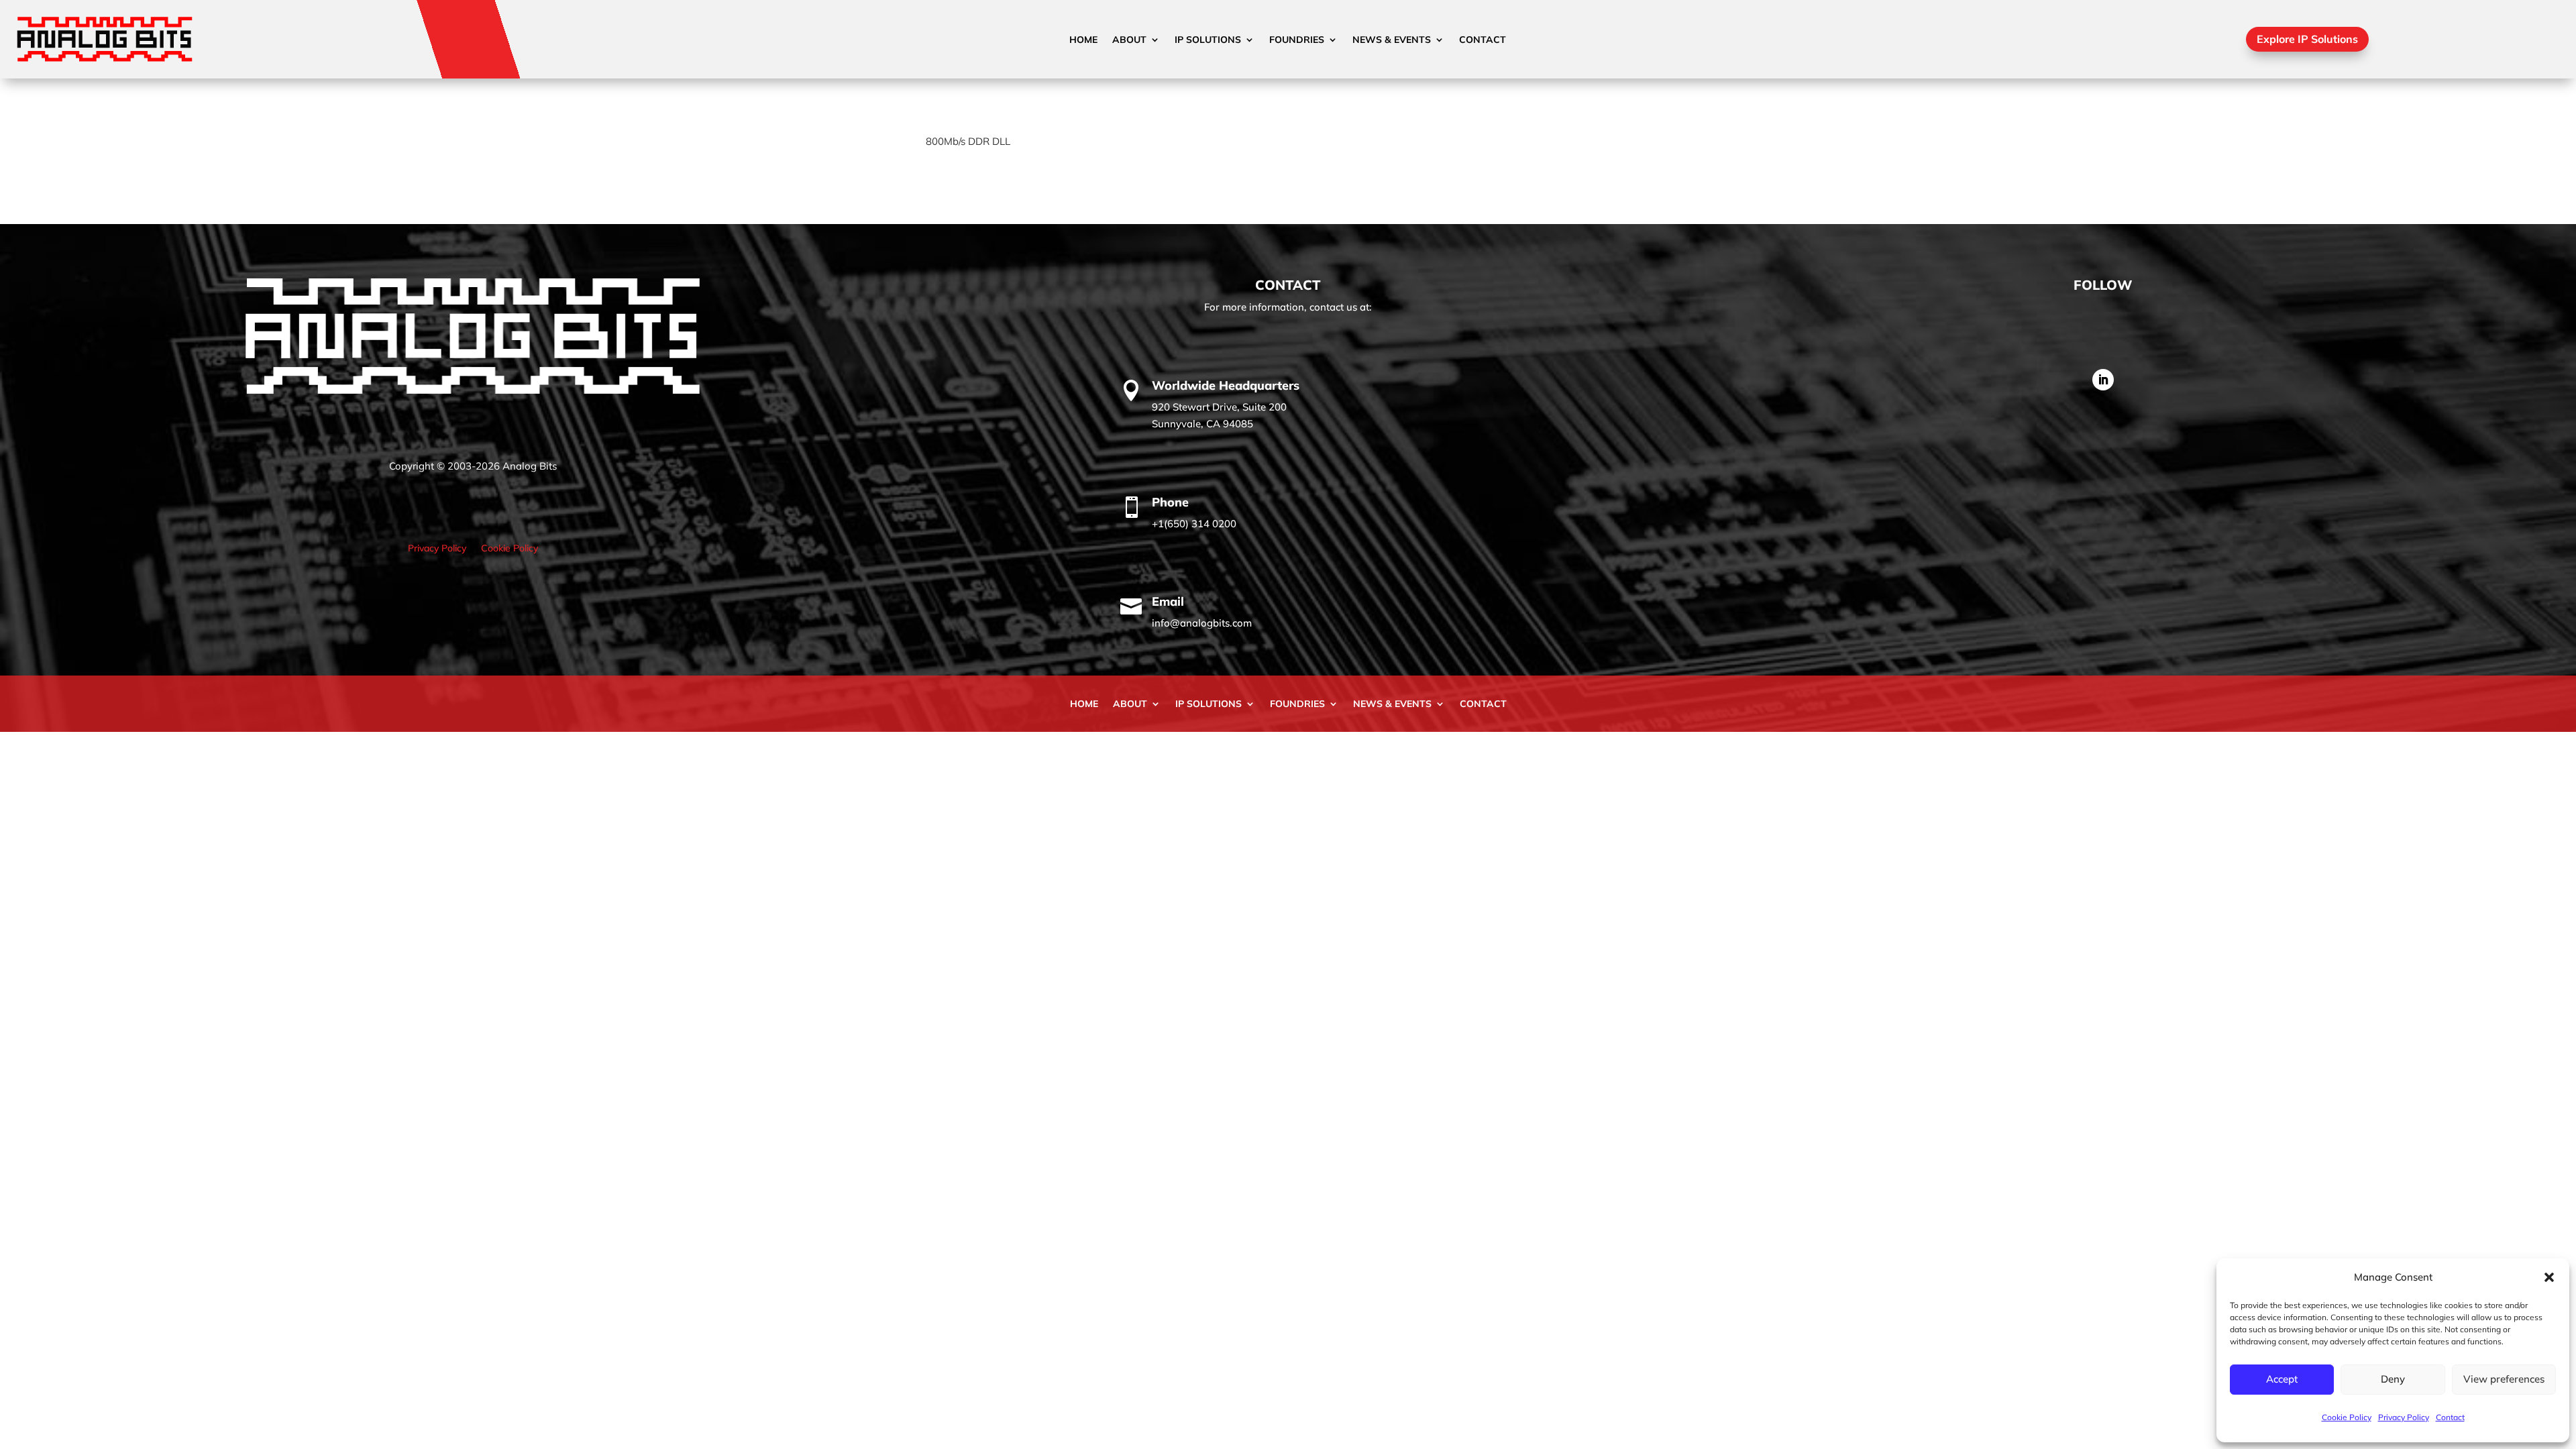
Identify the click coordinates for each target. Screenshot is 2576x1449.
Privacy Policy (2404, 1417)
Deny (2393, 1379)
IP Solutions (1208, 40)
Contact (2450, 1417)
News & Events (1392, 40)
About (1129, 40)
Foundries (1297, 40)
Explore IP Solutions (2307, 39)
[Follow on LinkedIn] (2103, 380)
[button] (2549, 1277)
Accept (2282, 1379)
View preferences (2504, 1379)
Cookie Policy (2347, 1417)
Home (1083, 40)
